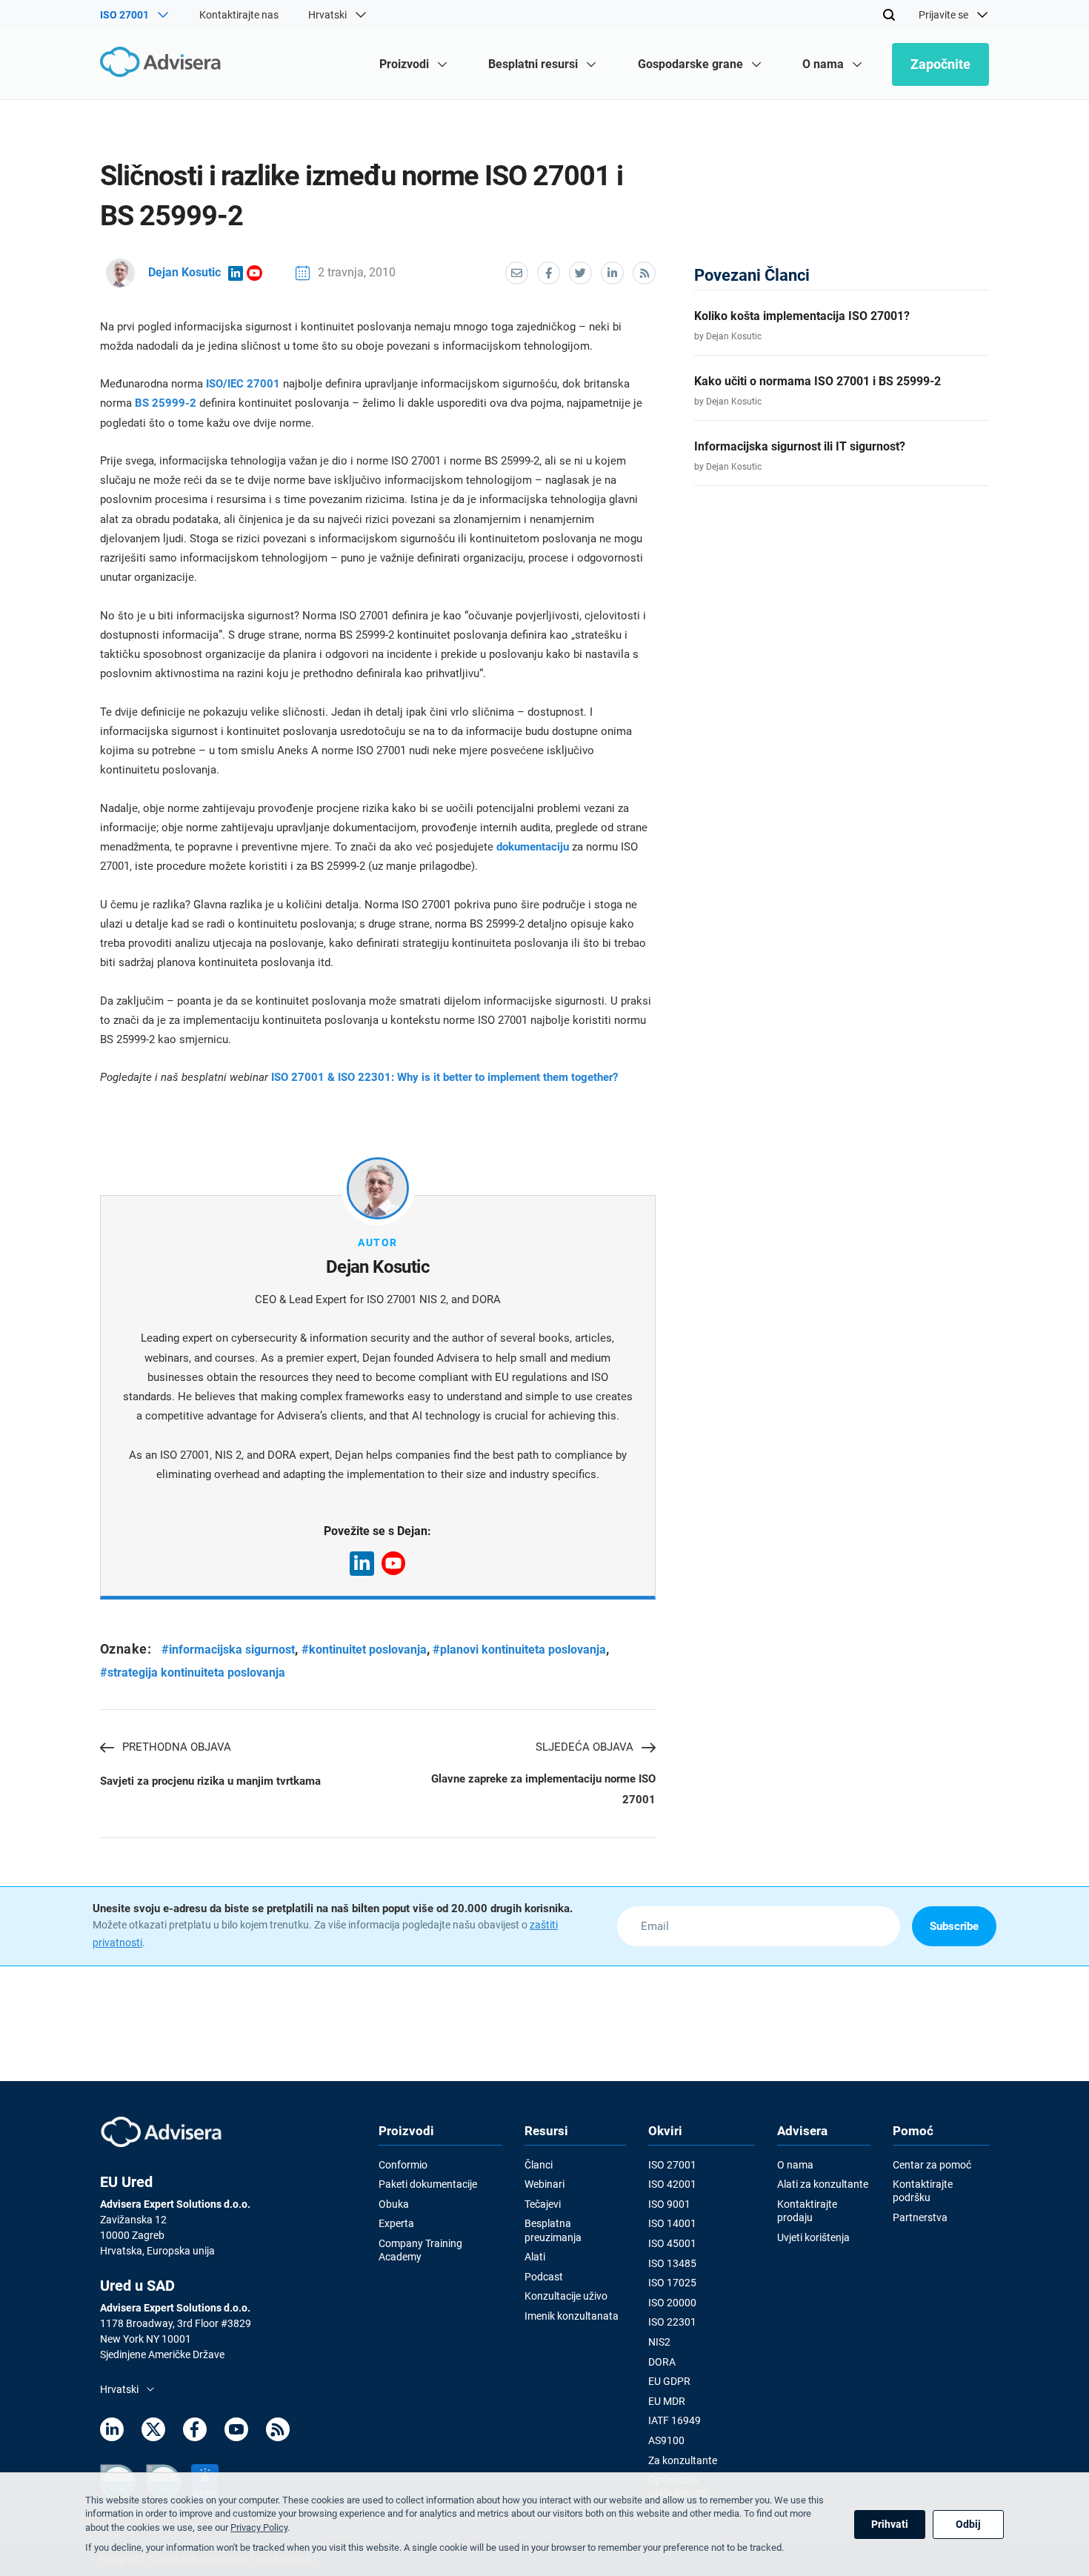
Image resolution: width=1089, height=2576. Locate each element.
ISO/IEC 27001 (243, 384)
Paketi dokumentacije (428, 2184)
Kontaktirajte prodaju (807, 2211)
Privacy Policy (259, 2527)
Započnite (940, 64)
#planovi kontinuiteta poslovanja (519, 1650)
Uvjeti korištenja (813, 2237)
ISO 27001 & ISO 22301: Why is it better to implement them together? (444, 1077)
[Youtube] (236, 2432)
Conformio (403, 2165)
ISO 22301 (672, 2322)
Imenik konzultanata (572, 2316)
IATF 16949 (675, 2420)
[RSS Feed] (278, 2432)
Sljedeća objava (585, 1747)
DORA (662, 2362)
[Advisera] (164, 64)
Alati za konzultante (823, 2184)
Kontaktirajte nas (239, 15)
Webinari (544, 2184)
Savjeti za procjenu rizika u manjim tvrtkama (210, 1781)
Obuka (394, 2204)
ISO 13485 (672, 2263)
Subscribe (954, 1926)
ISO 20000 (672, 2303)
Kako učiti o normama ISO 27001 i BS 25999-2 (817, 381)
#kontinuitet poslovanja (364, 1650)
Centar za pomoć (932, 2165)
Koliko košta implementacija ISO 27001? (802, 316)
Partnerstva (920, 2217)
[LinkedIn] (112, 2432)
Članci (539, 2165)
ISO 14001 (672, 2223)
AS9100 (666, 2440)
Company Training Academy (420, 2250)
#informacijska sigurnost (228, 1650)
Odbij (968, 2524)
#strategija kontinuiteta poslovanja (193, 1673)
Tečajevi (543, 2204)
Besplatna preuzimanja (553, 2230)
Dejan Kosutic (184, 272)
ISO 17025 (672, 2283)
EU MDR (667, 2401)
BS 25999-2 (166, 403)
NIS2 (659, 2342)
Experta (396, 2223)
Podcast (544, 2277)
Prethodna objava (177, 1747)
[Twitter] (153, 2432)
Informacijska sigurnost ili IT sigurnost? (800, 446)
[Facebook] (195, 2432)
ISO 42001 (672, 2184)
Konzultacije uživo (566, 2296)
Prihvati (890, 2524)
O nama (795, 2165)
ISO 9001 (669, 2204)
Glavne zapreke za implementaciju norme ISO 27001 (543, 1789)
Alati (535, 2257)
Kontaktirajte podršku (923, 2191)
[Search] (889, 15)
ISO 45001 (672, 2243)
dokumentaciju (534, 847)
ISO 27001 (672, 2165)
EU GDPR (669, 2381)
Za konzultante (683, 2460)
